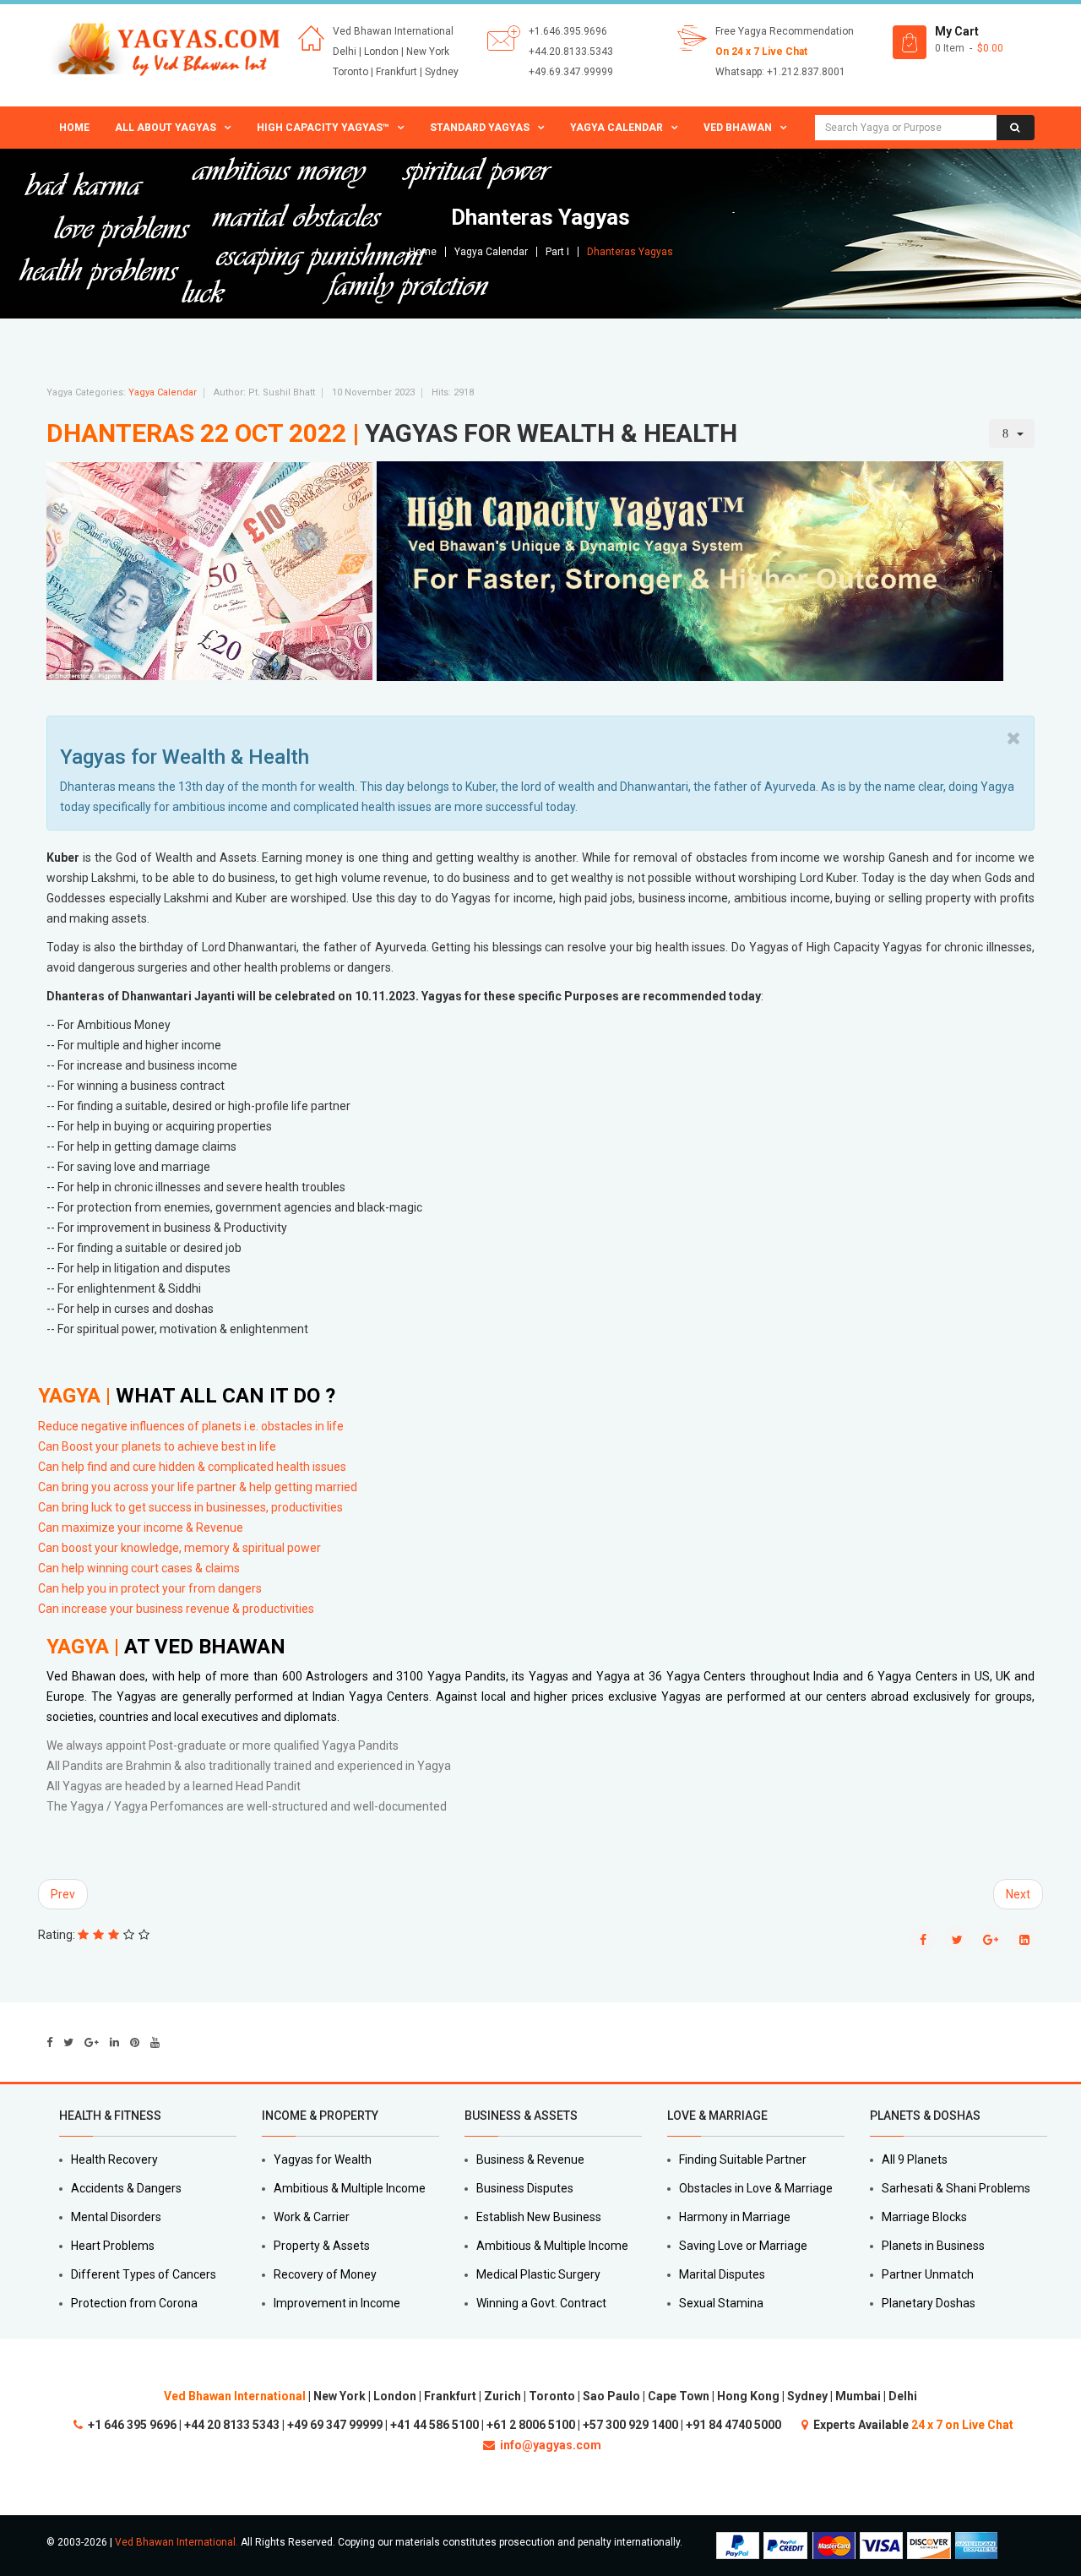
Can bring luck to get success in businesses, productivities (190, 1507)
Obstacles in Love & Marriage (756, 2188)
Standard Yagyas (480, 128)
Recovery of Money (325, 2274)
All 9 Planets (915, 2159)
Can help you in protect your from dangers (151, 1588)
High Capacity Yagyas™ (323, 128)
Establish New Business (539, 2217)
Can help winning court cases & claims (139, 1568)
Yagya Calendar (617, 128)
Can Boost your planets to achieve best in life (157, 1446)
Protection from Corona (134, 2303)
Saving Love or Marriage (743, 2246)
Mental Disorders (116, 2217)
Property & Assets (322, 2246)
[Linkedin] (114, 2042)
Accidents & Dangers (126, 2188)
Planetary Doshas (929, 2303)
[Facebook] (49, 2042)
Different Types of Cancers (144, 2274)
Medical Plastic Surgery (538, 2274)
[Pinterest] (135, 2042)
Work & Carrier (312, 2217)
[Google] (92, 2042)
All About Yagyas (166, 128)
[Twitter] (68, 2042)
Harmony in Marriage (735, 2217)
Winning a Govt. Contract (541, 2303)
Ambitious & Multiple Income (350, 2188)
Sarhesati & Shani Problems (956, 2188)
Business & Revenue (530, 2159)
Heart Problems (113, 2246)
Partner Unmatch (928, 2274)
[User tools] (1012, 433)
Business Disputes (525, 2188)
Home (74, 128)
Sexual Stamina (721, 2303)
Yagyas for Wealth (323, 2159)
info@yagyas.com (551, 2445)
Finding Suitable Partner (743, 2159)
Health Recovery (114, 2159)
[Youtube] (155, 2042)
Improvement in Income (337, 2303)
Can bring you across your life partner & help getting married (198, 1487)
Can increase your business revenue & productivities (176, 1609)
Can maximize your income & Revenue (141, 1528)
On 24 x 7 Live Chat (761, 52)
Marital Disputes (722, 2274)
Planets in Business (933, 2246)
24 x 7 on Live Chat (962, 2425)
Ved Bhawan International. (177, 2542)
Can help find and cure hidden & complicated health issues (192, 1467)
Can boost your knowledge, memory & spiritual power (179, 1548)
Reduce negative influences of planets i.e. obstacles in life (191, 1426)
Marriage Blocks (924, 2217)
